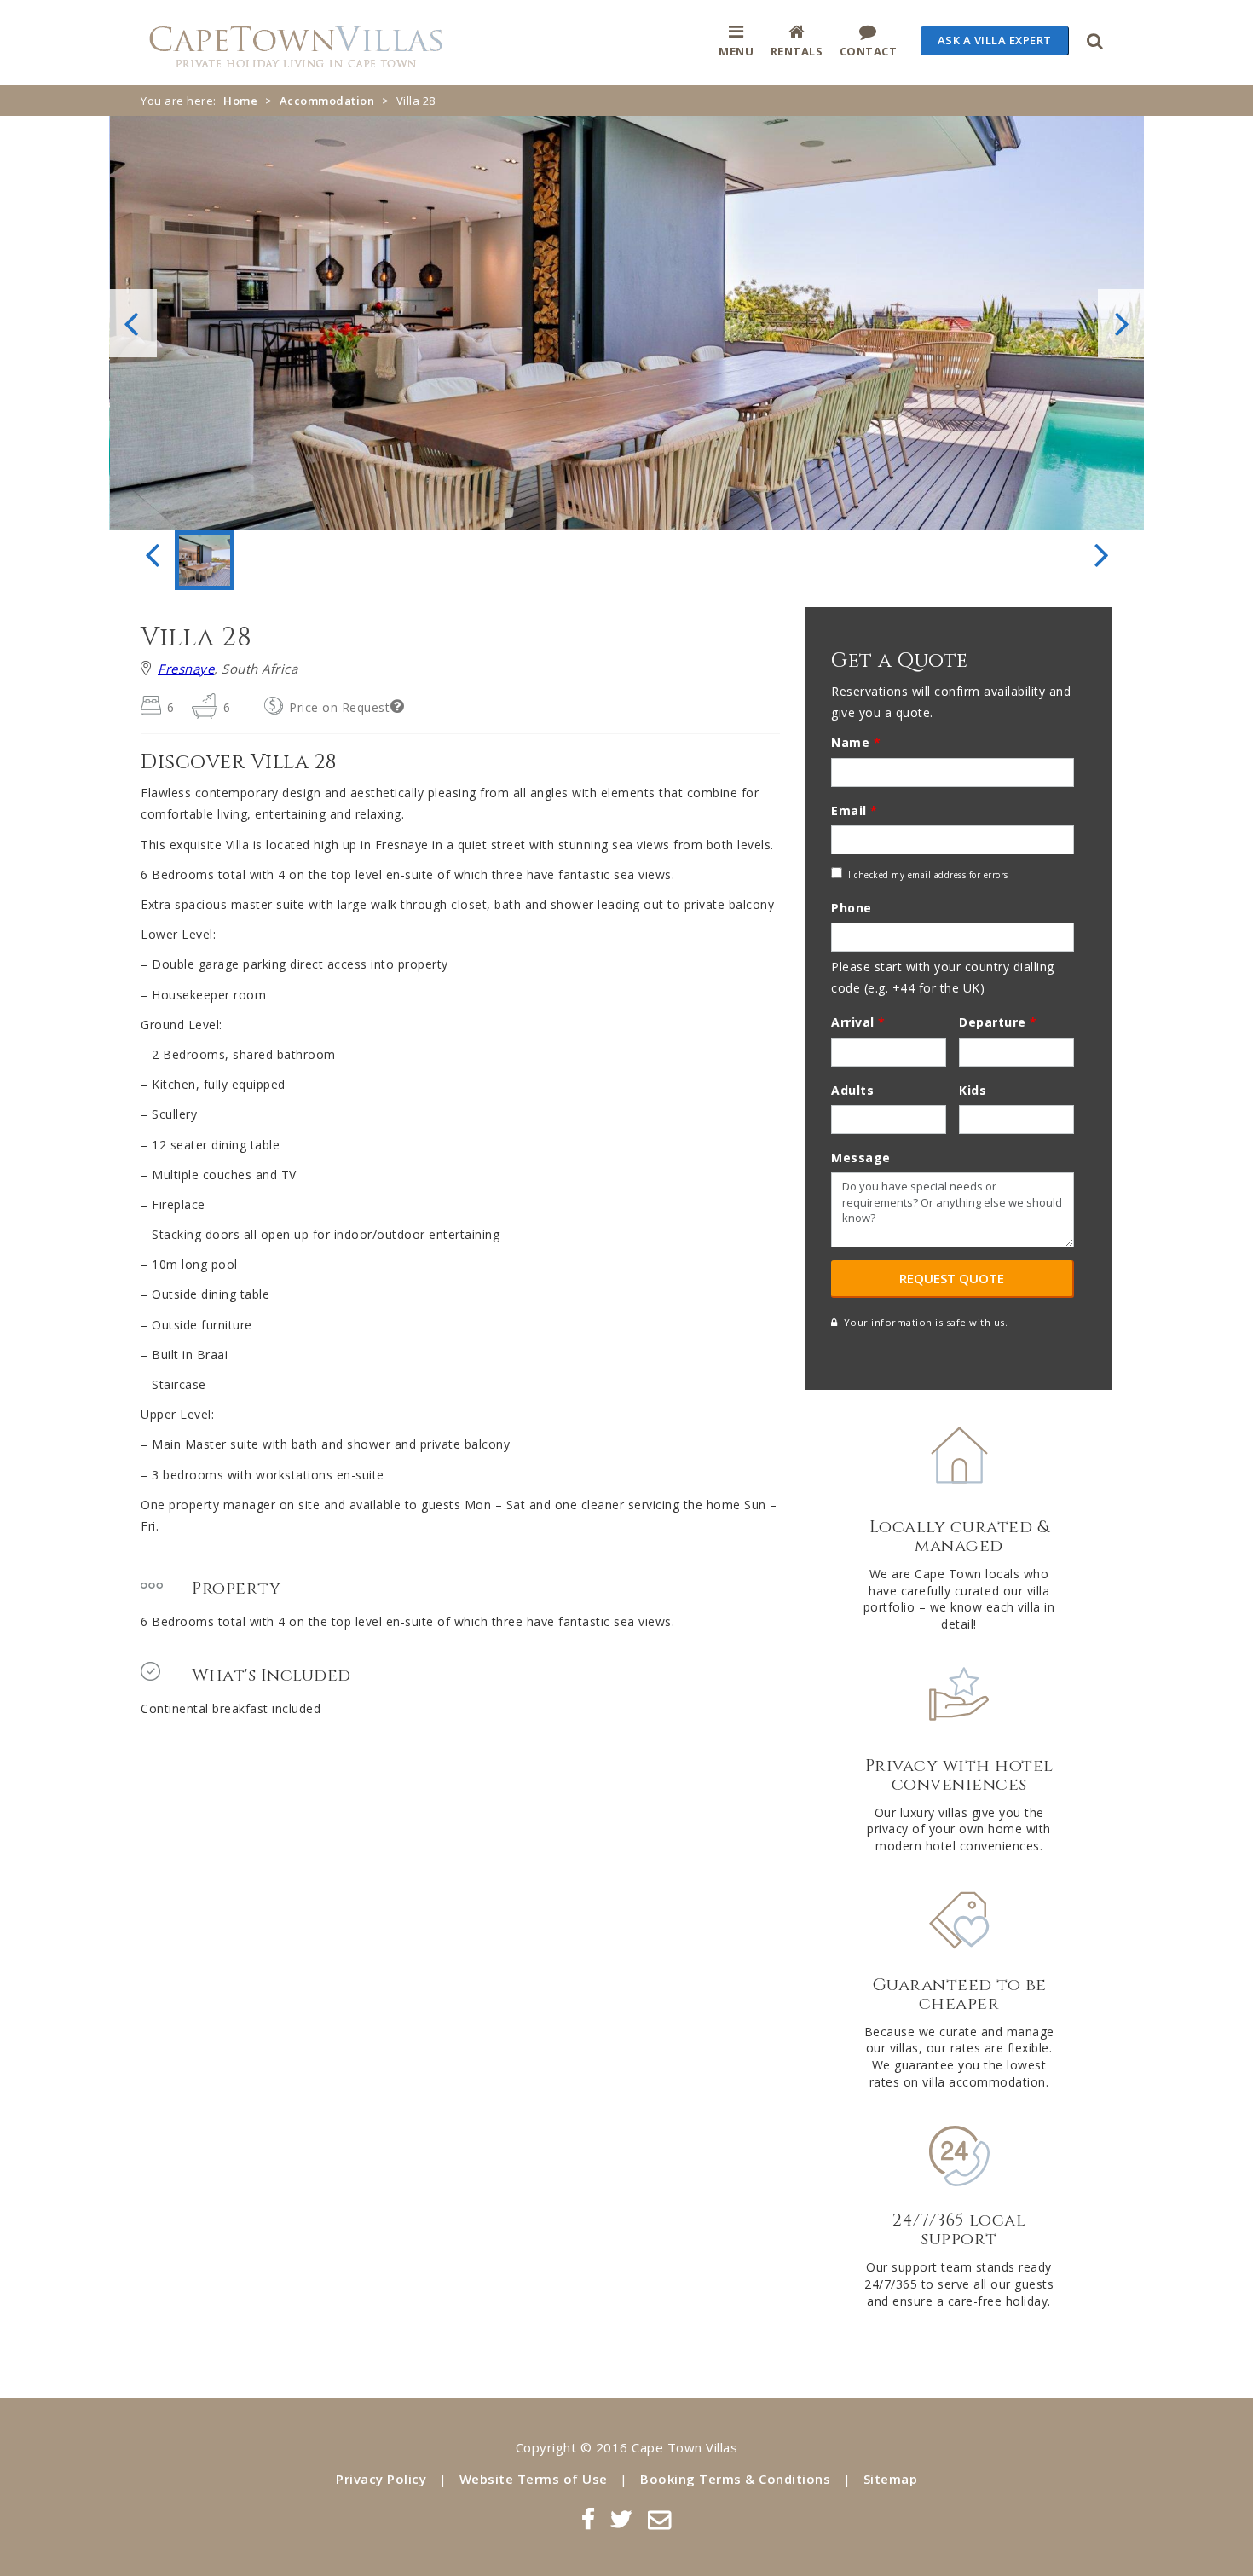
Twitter (621, 2519)
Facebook (588, 2519)
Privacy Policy (381, 2479)
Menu (736, 51)
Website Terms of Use (534, 2479)
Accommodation (327, 101)
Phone (852, 908)
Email (855, 810)
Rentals (797, 51)
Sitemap (891, 2479)
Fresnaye (186, 669)
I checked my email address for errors (928, 875)
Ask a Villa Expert (995, 40)
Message (861, 1158)
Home (240, 101)
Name (856, 742)
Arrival (858, 1022)
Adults (852, 1090)
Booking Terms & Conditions (735, 2479)
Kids (973, 1090)
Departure (998, 1022)
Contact (869, 51)
